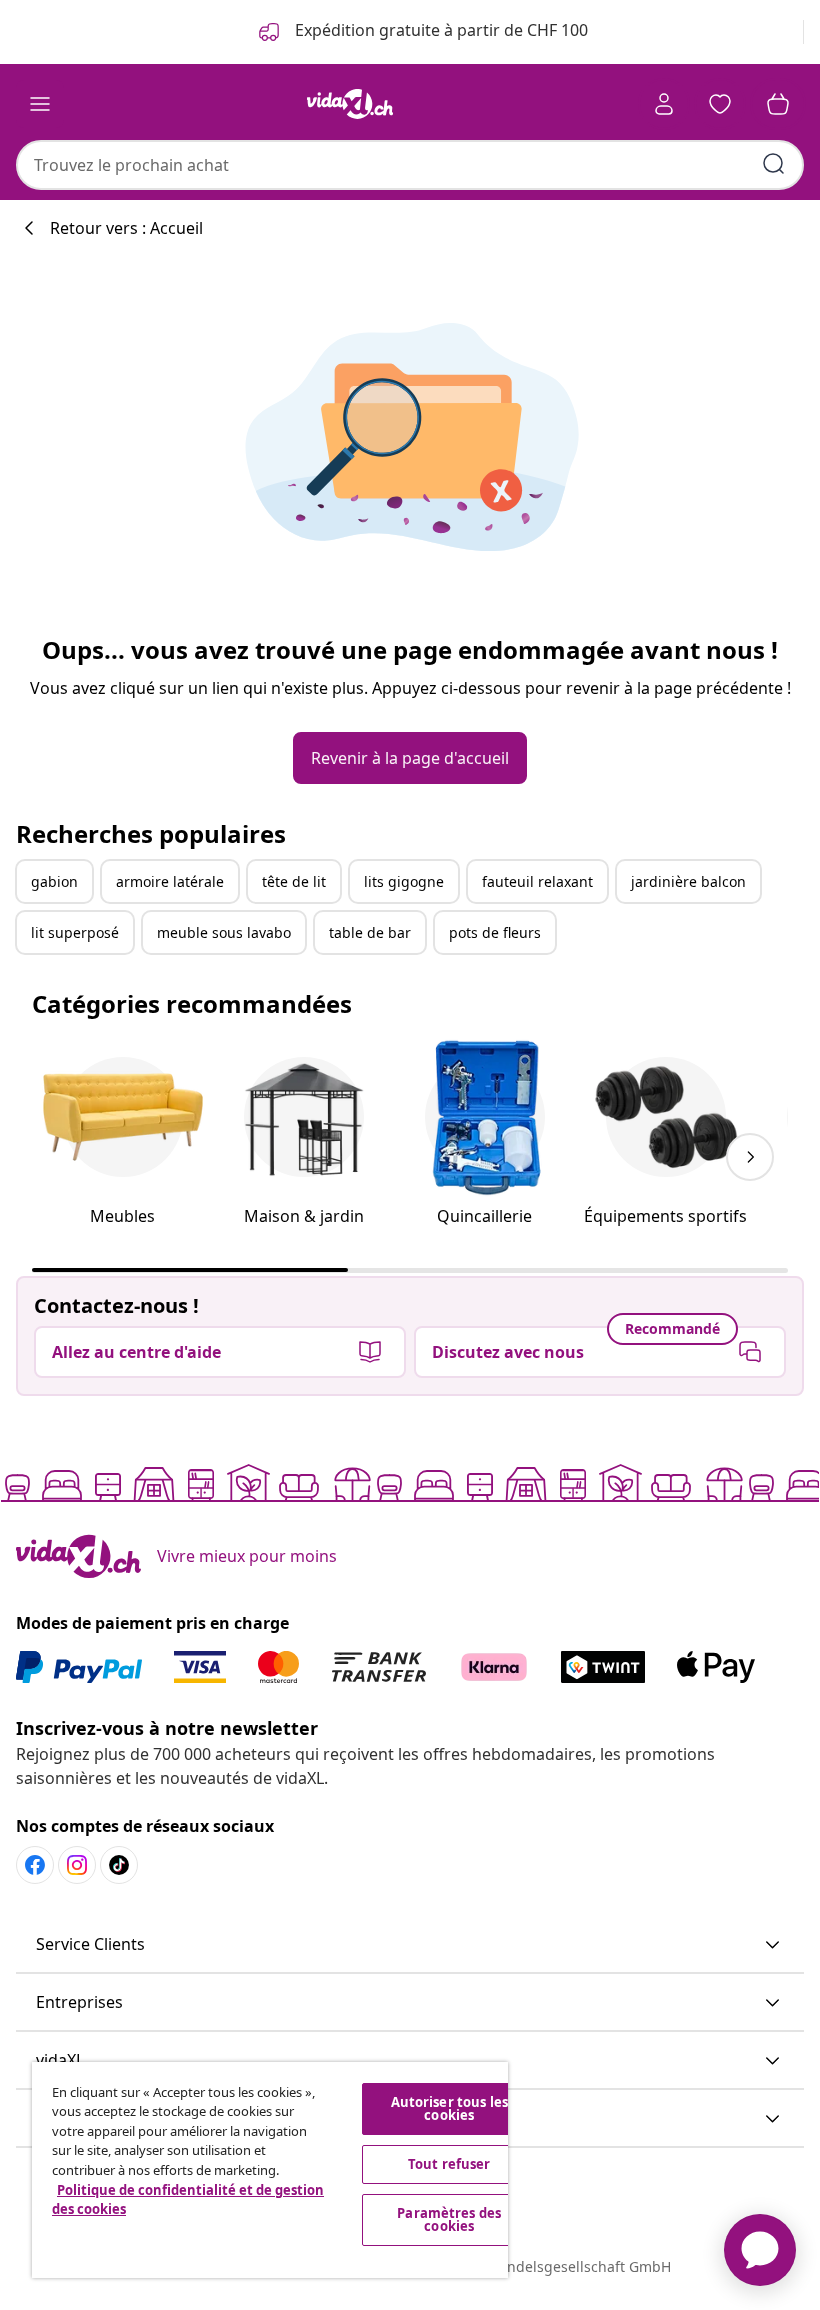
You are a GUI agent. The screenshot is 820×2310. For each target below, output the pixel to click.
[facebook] (35, 1865)
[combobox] (410, 165)
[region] (270, 2170)
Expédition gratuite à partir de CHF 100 (439, 30)
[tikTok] (119, 1865)
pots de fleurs (495, 932)
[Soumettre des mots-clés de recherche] (774, 164)
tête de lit (294, 881)
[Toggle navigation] (40, 104)
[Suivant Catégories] (750, 1157)
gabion (54, 881)
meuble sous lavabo (224, 932)
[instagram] (77, 1865)
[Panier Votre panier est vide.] (778, 104)
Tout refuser (449, 2164)
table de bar (370, 932)
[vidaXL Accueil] (350, 104)
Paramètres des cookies (449, 2219)
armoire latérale (170, 881)
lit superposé (75, 932)
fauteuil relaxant (537, 881)
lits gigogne (404, 881)
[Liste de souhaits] (720, 104)
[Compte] (664, 104)
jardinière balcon (688, 881)
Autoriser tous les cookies (449, 2108)
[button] (410, 1945)
